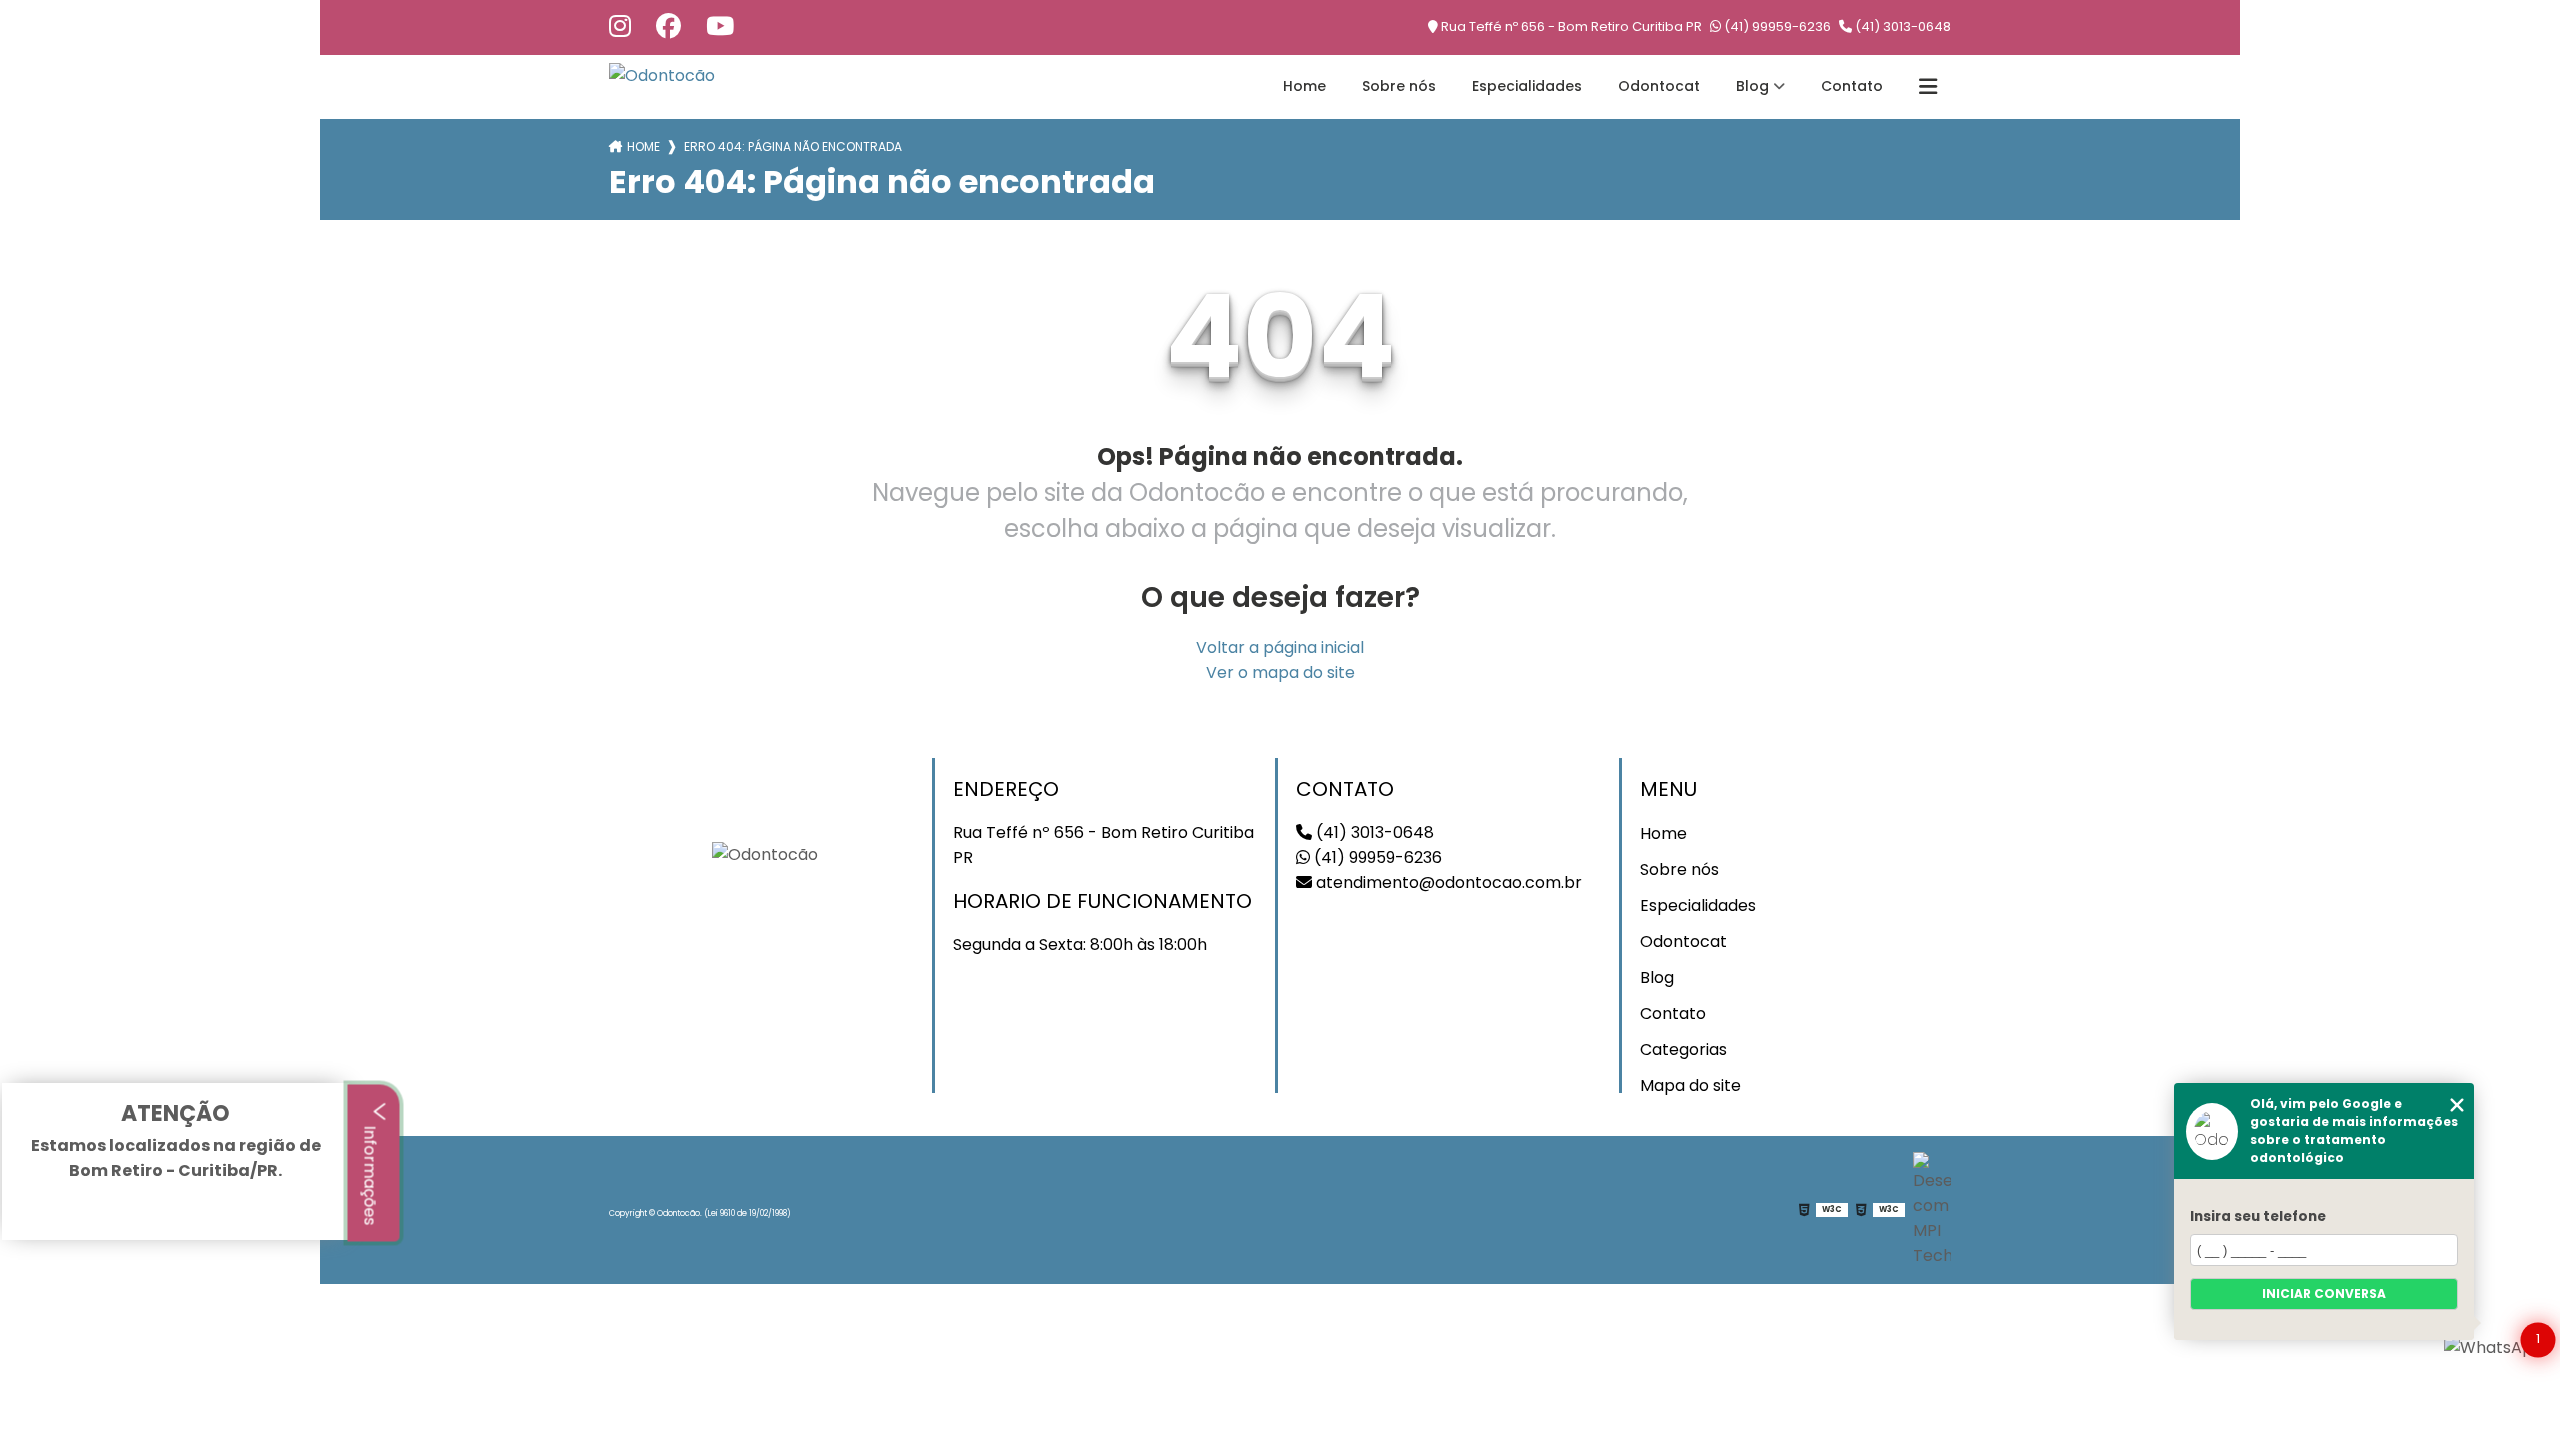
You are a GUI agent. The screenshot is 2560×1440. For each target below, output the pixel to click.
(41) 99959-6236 (1776, 26)
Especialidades (1527, 86)
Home (1304, 86)
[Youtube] (720, 27)
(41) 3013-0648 (1901, 26)
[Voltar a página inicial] (662, 75)
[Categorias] (1928, 87)
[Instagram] (620, 27)
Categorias (1683, 1049)
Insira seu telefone (2258, 1216)
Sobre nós (1399, 86)
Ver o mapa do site (1280, 672)
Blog (1752, 86)
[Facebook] (668, 27)
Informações (370, 1173)
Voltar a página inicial (1280, 647)
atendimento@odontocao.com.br (1447, 882)
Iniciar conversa (2324, 1293)
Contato (1852, 86)
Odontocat (1659, 86)
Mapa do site (1690, 1085)
